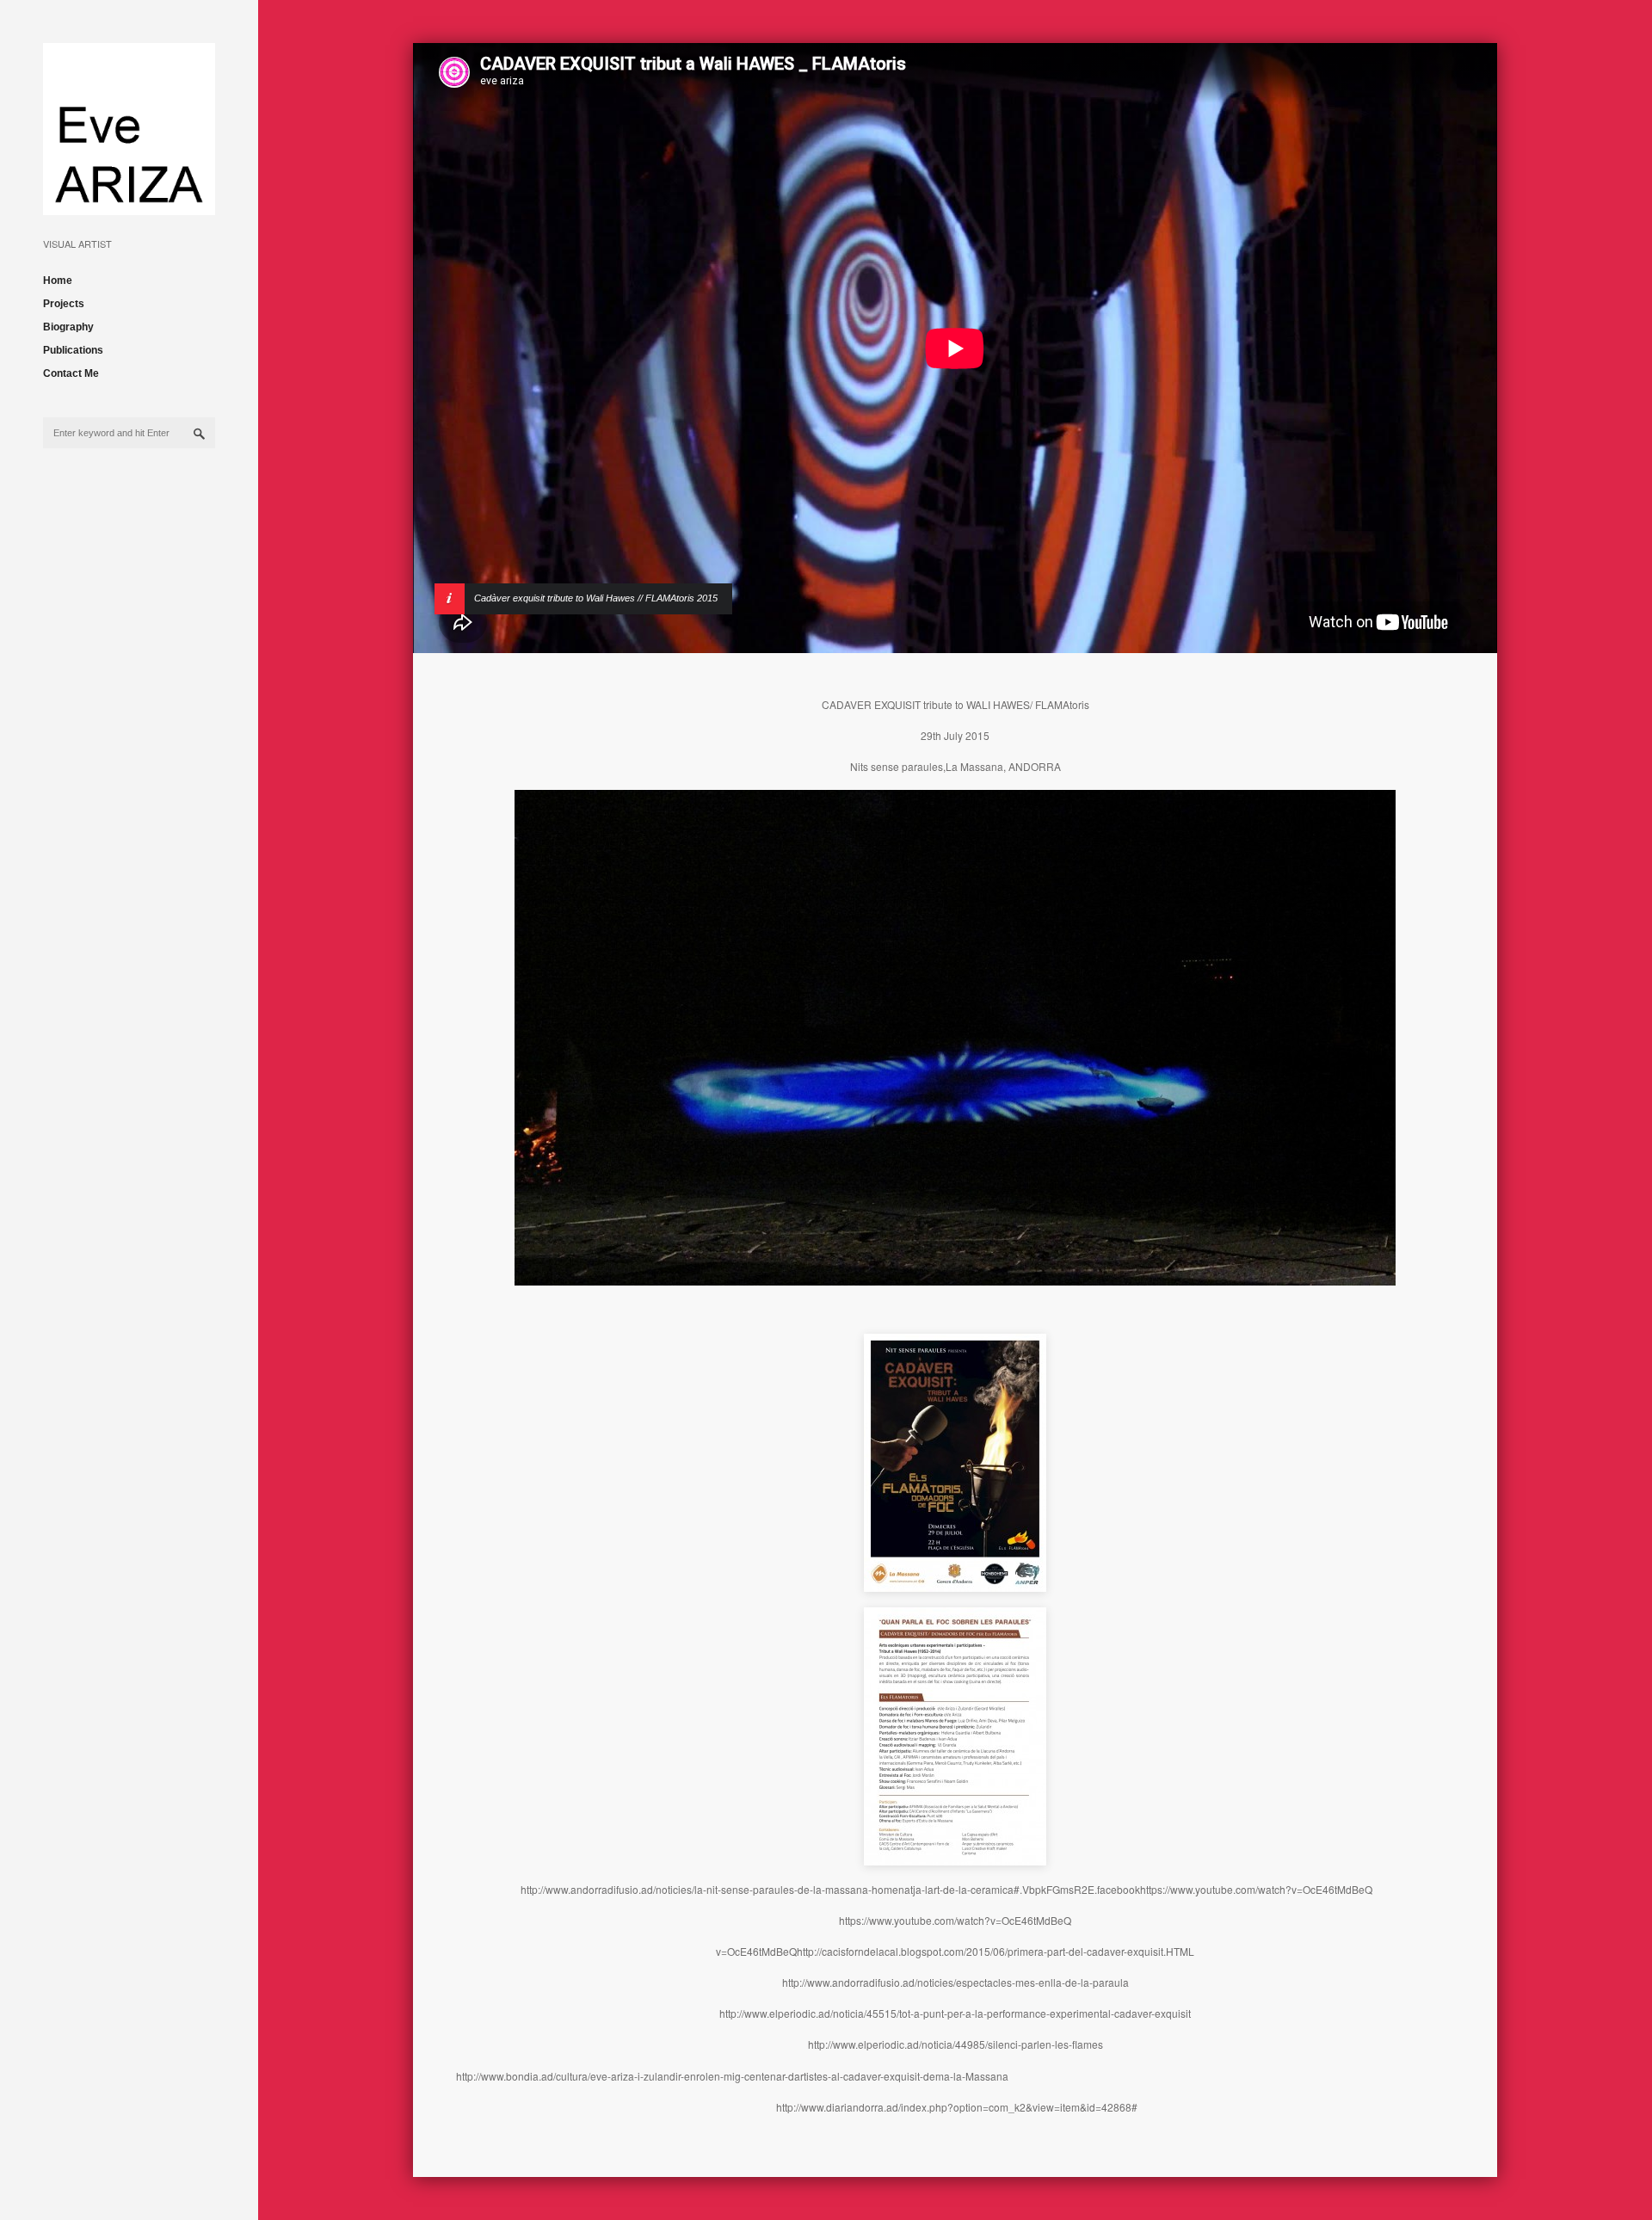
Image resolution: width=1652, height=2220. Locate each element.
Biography (68, 327)
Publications (73, 350)
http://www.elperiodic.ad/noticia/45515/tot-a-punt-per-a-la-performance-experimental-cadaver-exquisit (955, 2013)
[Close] (1439, 348)
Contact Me (71, 373)
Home (58, 281)
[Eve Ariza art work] (129, 202)
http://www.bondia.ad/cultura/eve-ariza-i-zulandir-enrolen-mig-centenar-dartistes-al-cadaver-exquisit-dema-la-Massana (732, 2076)
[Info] (471, 348)
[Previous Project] (1372, 348)
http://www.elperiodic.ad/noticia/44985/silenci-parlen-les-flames (955, 2044)
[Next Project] (1406, 348)
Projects (64, 304)
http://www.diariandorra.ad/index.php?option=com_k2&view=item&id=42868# (957, 2107)
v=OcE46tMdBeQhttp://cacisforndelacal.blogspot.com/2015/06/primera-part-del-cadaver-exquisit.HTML (955, 1951)
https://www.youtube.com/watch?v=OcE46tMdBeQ (955, 1920)
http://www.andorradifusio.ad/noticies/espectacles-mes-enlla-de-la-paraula (955, 1982)
